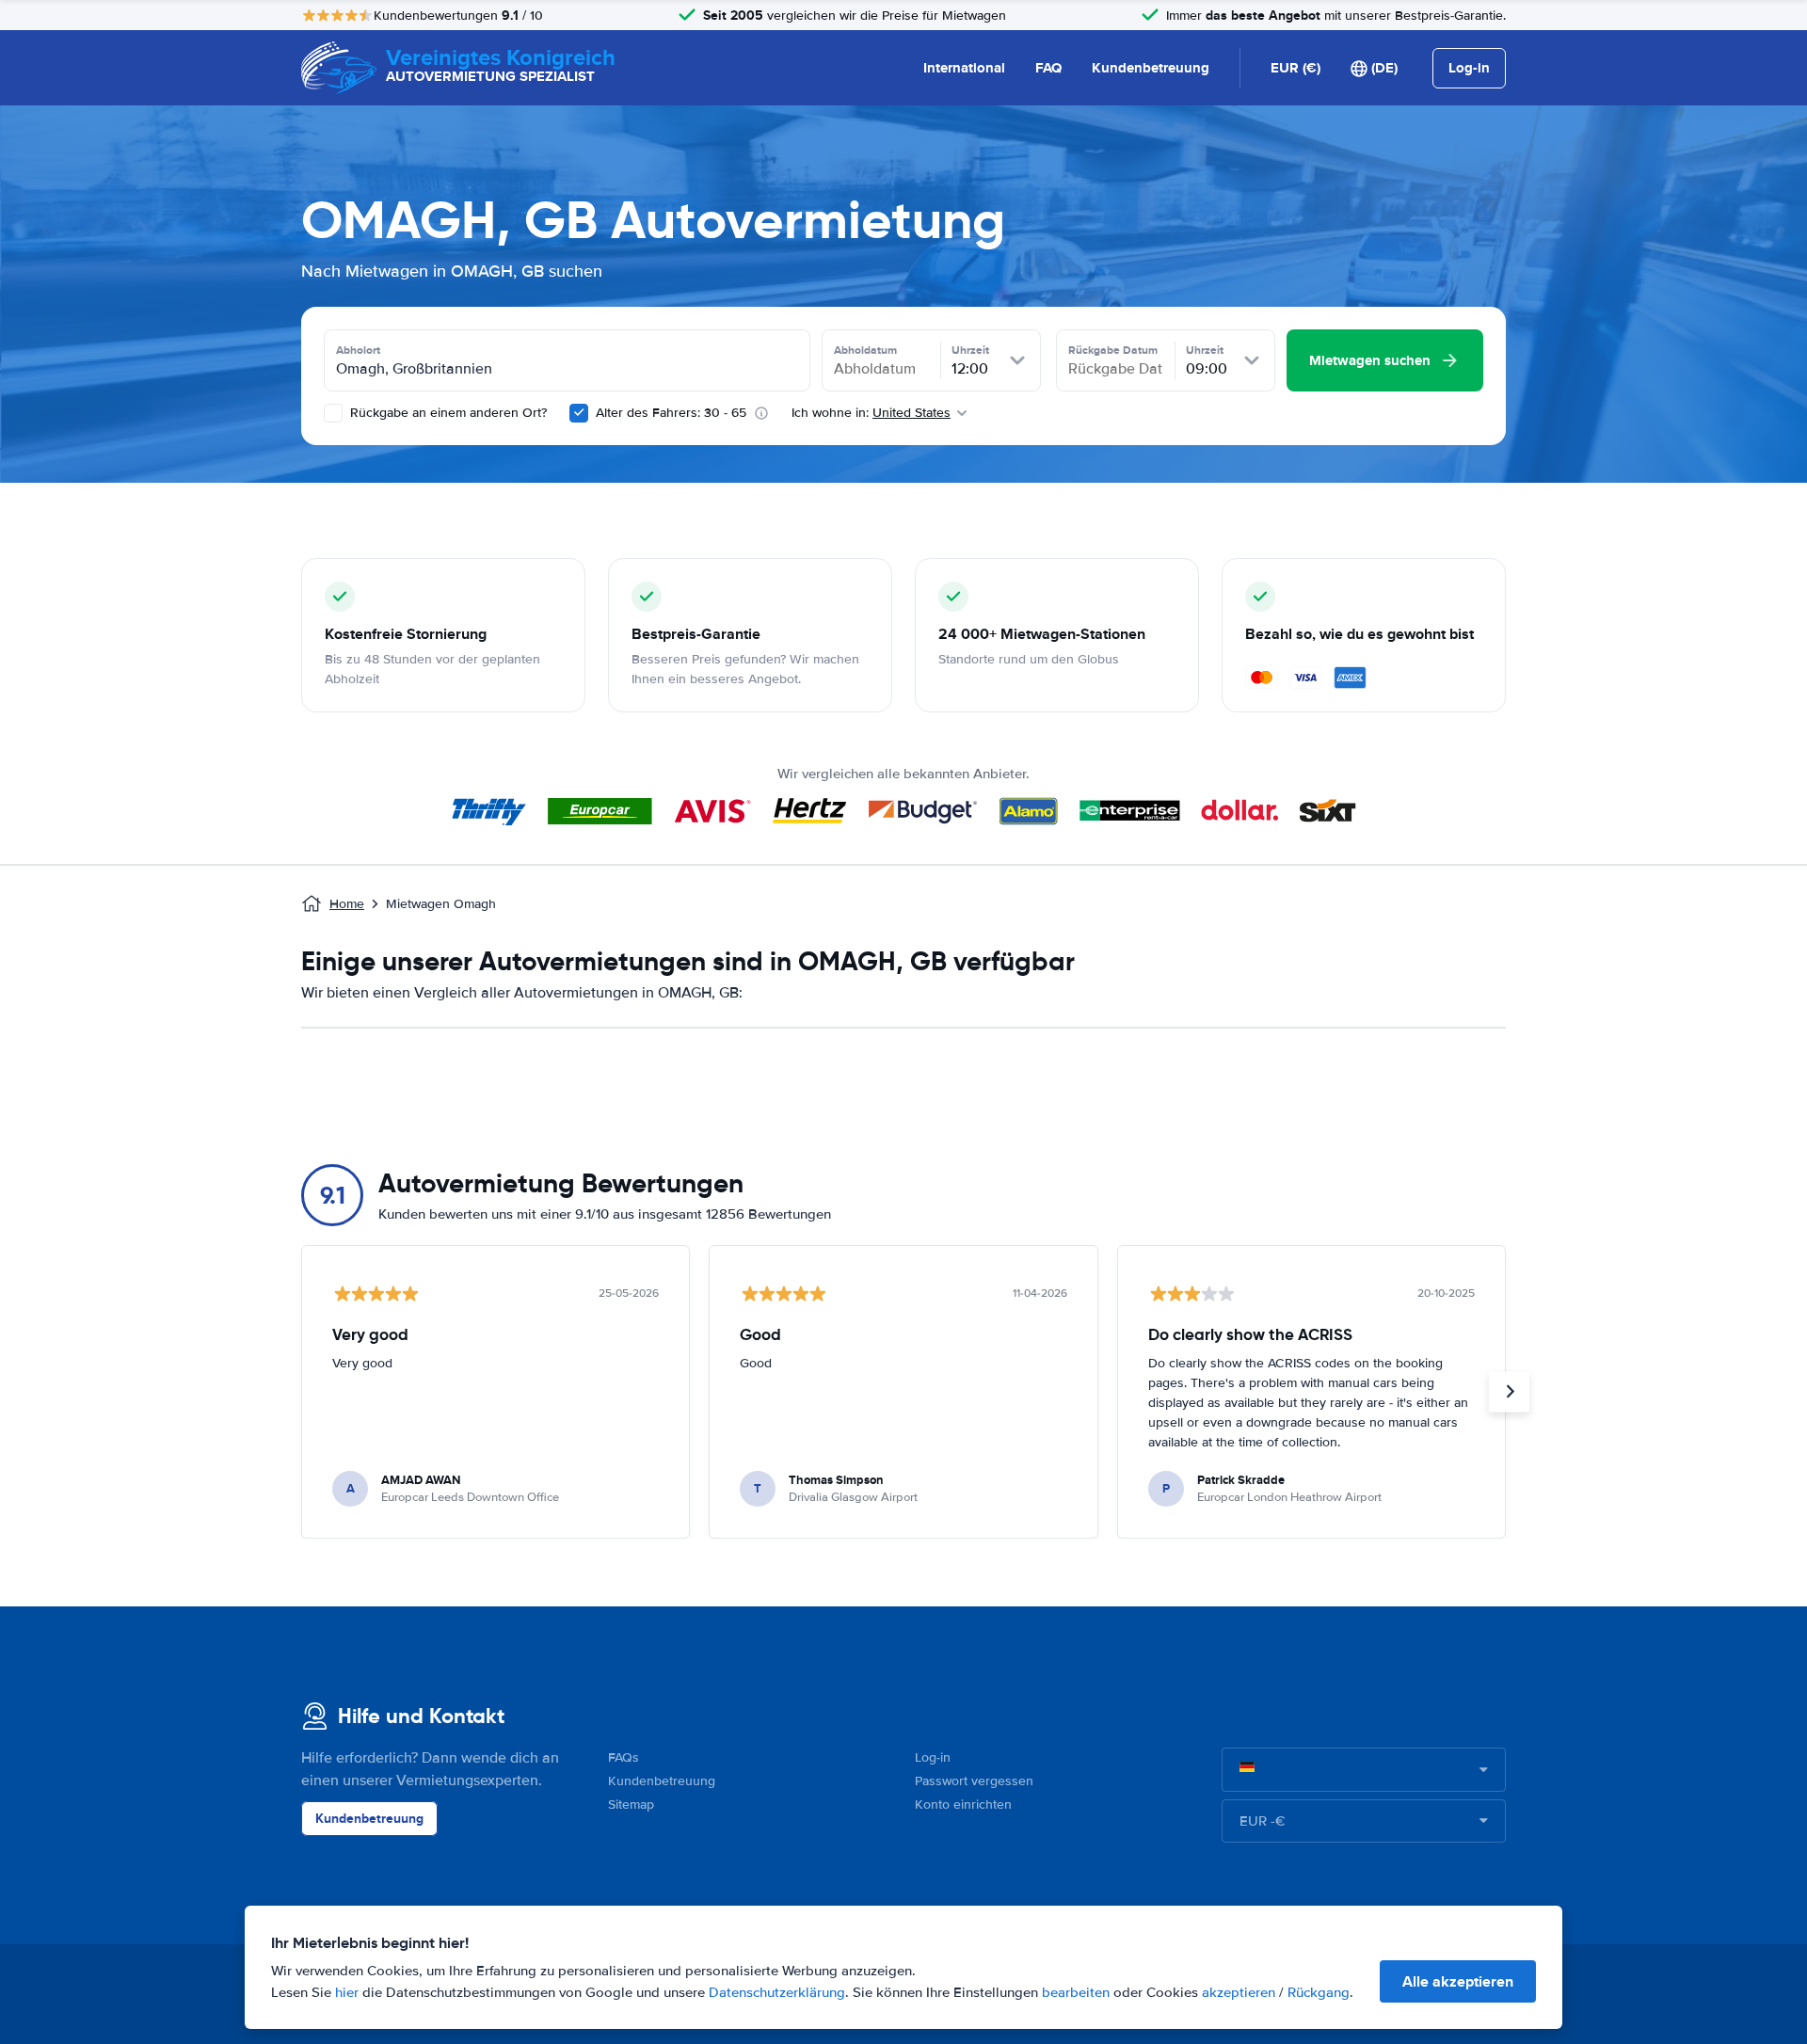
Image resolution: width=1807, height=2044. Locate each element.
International (964, 68)
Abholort (358, 350)
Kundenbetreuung (1151, 68)
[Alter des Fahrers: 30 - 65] (579, 413)
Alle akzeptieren (1458, 1981)
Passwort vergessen (974, 1781)
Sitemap (631, 1804)
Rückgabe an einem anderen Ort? (447, 413)
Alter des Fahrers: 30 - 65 (671, 413)
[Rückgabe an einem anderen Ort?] (333, 413)
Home (347, 904)
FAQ (1048, 68)
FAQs (624, 1757)
